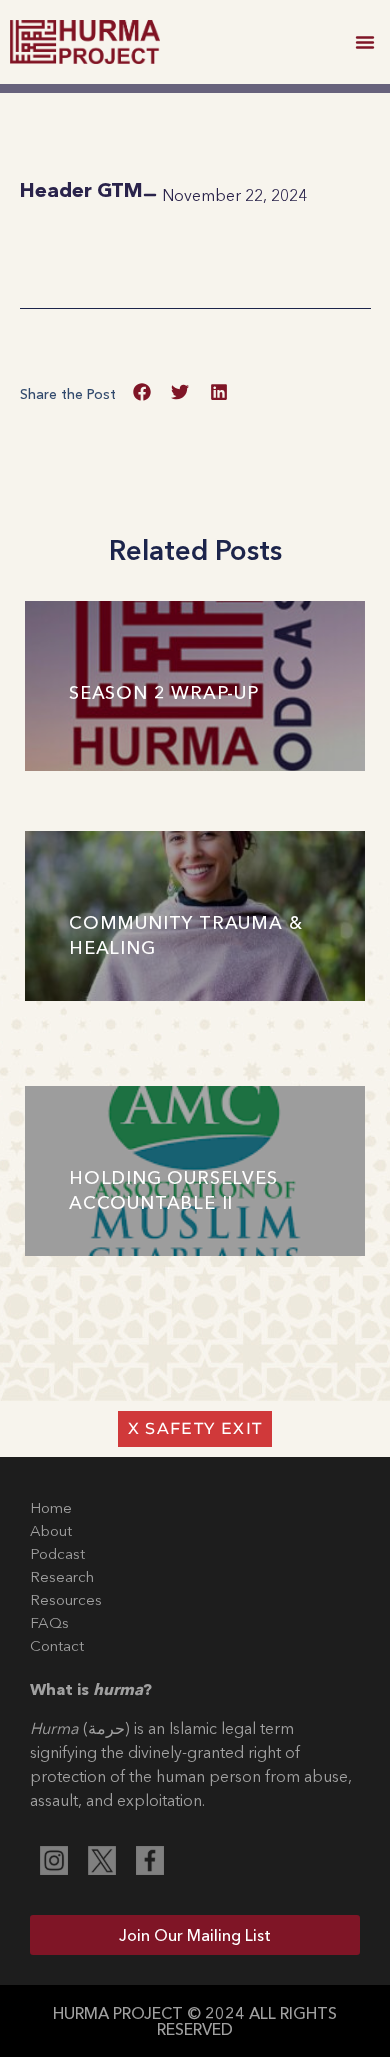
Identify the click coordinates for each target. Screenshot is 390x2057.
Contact (57, 1645)
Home (51, 1507)
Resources (66, 1599)
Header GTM (81, 190)
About (51, 1530)
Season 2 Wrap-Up (164, 693)
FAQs (49, 1622)
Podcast (57, 1553)
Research (62, 1576)
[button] (365, 42)
